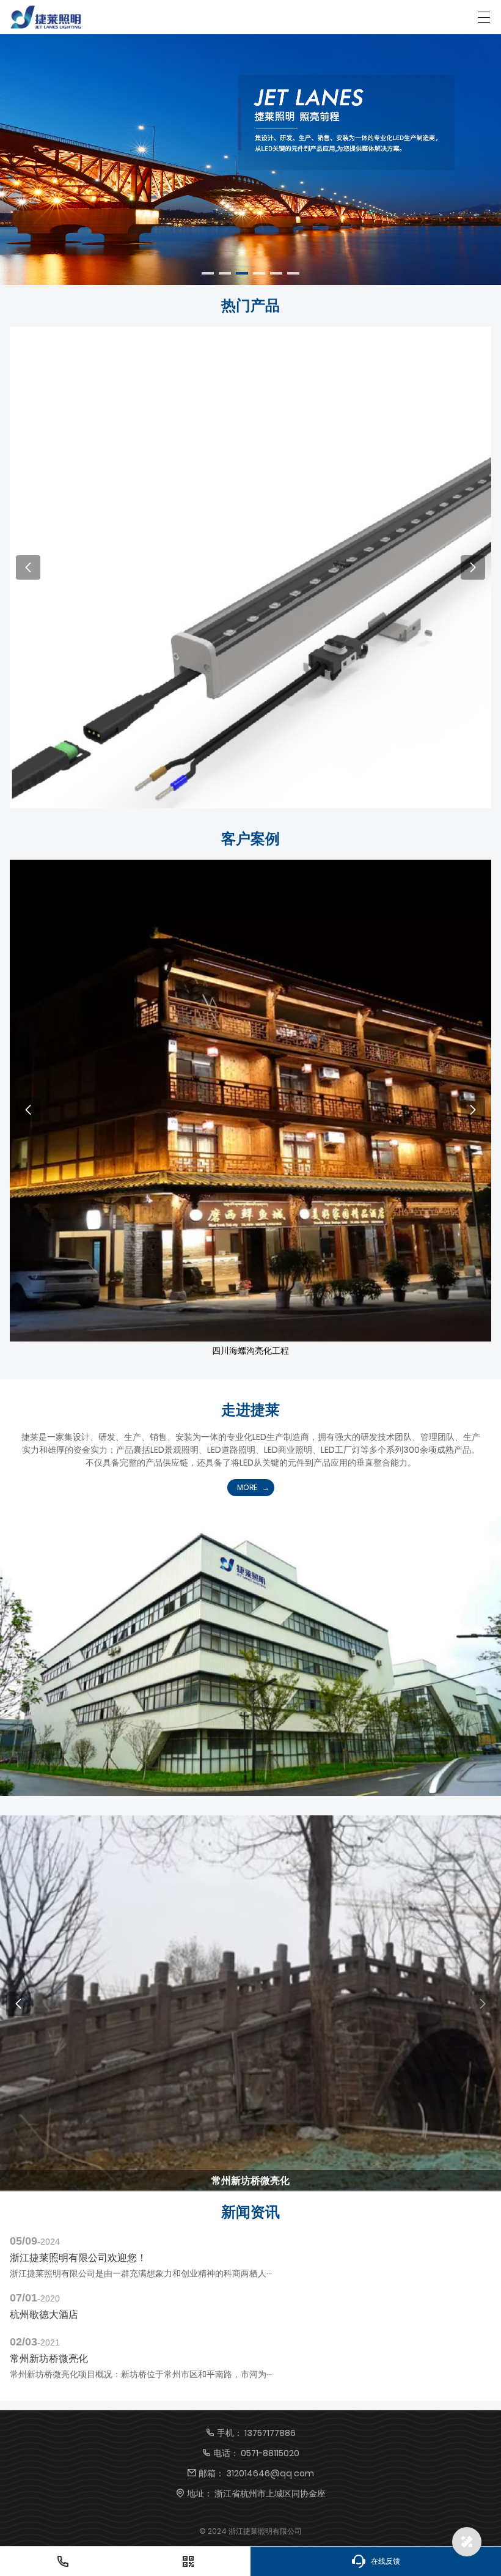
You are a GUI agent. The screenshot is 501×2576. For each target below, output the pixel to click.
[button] (208, 273)
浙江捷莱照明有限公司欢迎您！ (78, 2258)
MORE (247, 1487)
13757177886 (270, 2433)
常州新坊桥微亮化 (49, 2359)
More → (251, 576)
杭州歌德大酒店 (44, 2315)
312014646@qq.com (270, 2473)
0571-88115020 (270, 2453)
